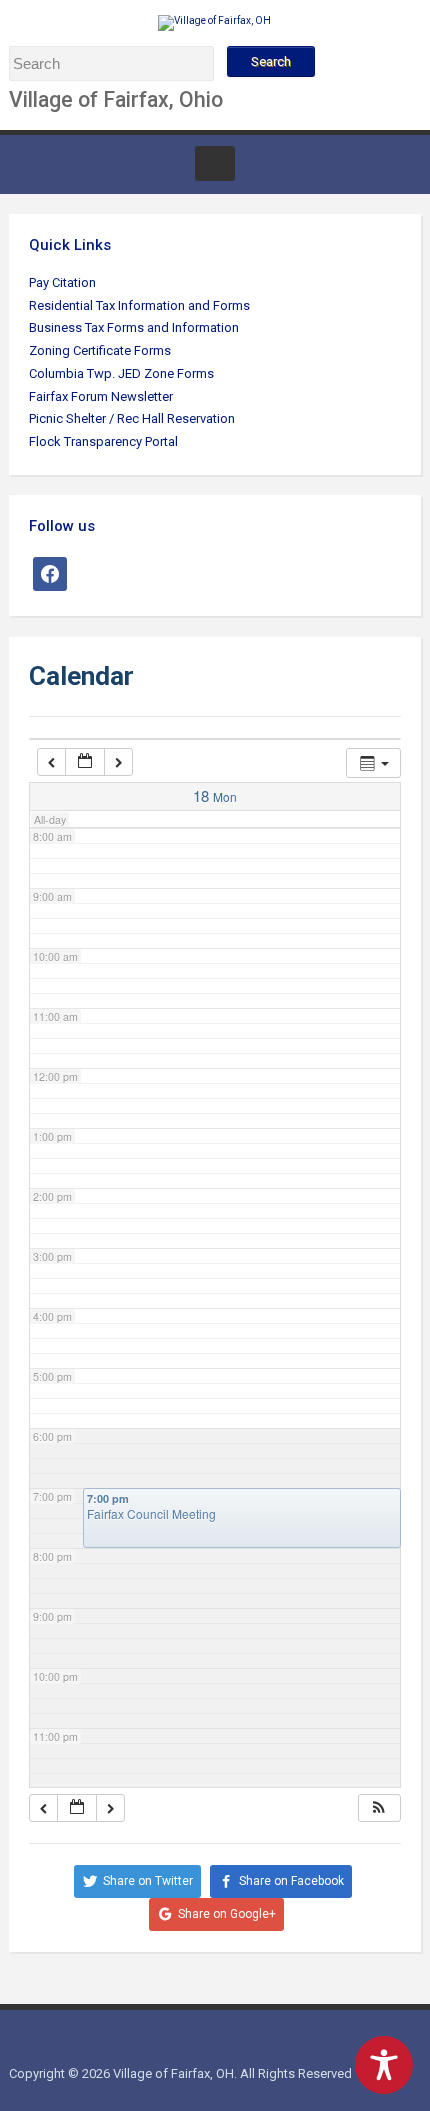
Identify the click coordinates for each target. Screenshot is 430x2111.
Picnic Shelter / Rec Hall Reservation (132, 418)
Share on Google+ (227, 1914)
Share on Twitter (148, 1881)
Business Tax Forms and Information (134, 327)
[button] (379, 1808)
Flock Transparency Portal (103, 441)
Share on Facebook (291, 1881)
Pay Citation (62, 282)
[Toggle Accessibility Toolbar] (384, 2065)
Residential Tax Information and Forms (139, 305)
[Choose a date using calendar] (85, 762)
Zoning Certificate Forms (100, 350)
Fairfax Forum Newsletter (101, 396)
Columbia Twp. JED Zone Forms (121, 373)
